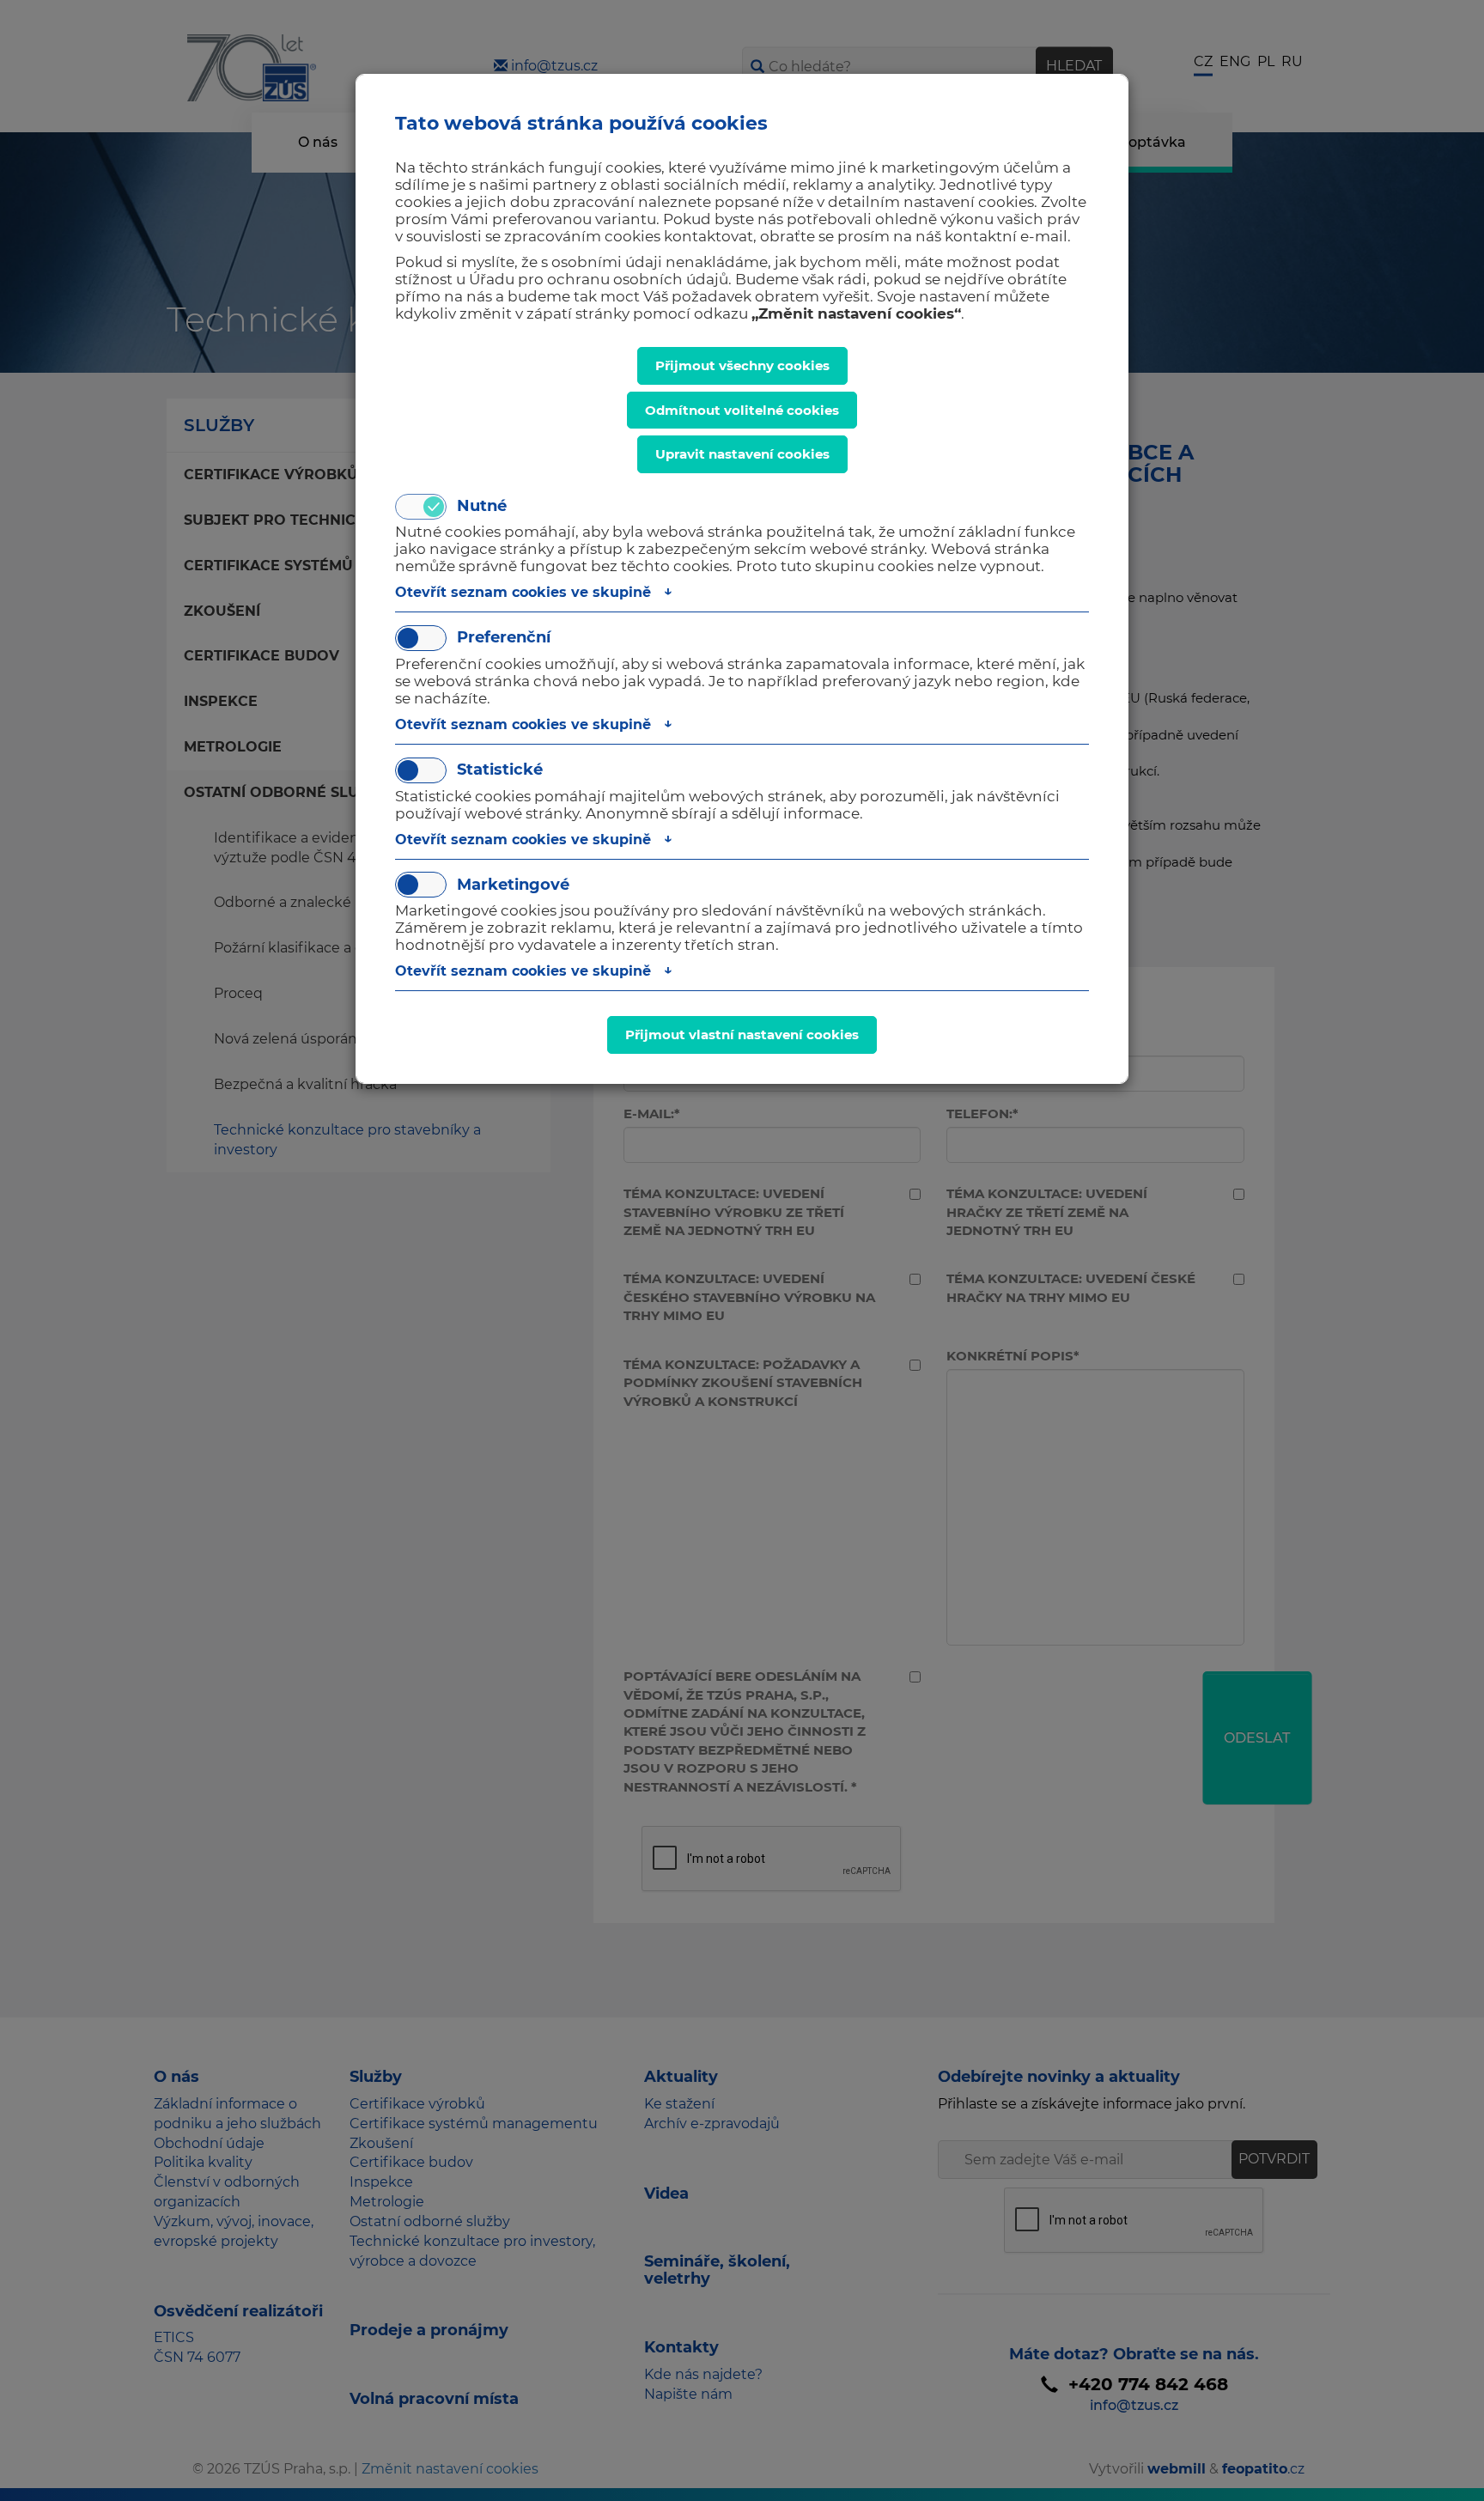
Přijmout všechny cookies (742, 365)
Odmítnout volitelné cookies (742, 410)
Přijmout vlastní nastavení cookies (742, 1034)
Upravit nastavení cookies (742, 454)
